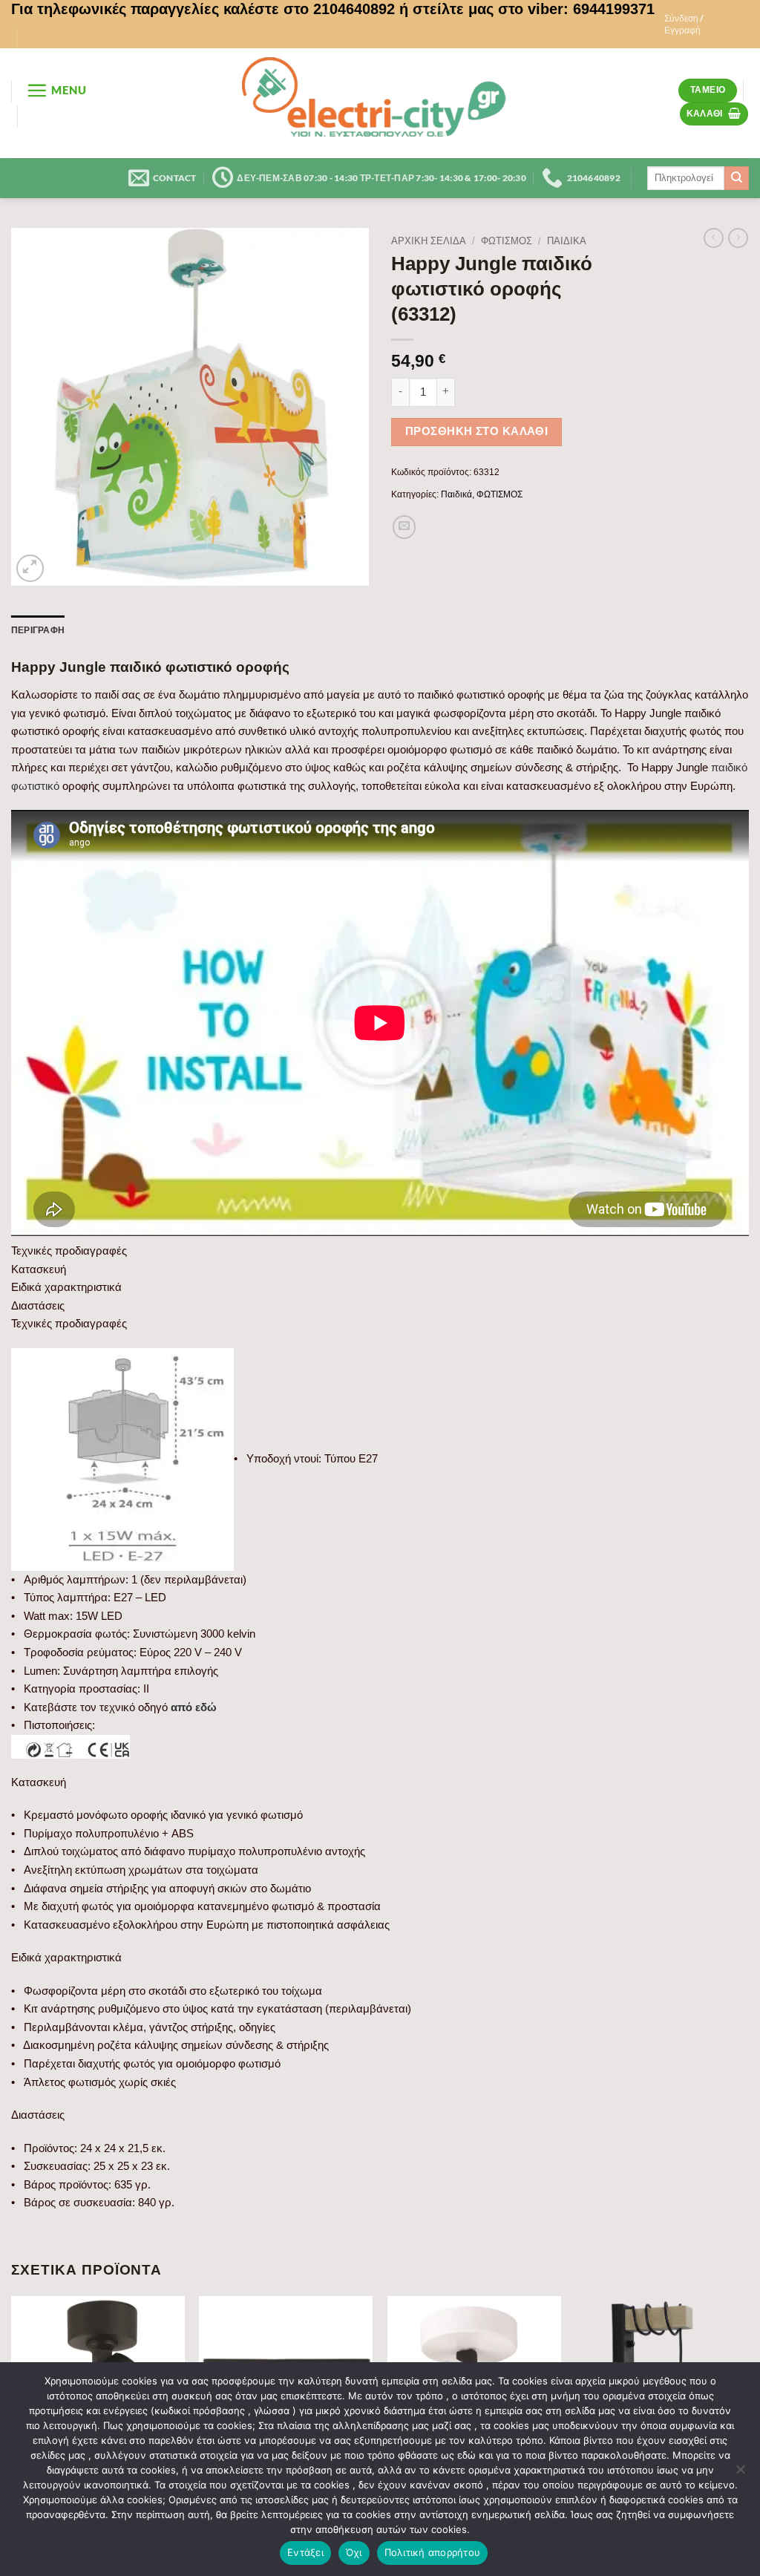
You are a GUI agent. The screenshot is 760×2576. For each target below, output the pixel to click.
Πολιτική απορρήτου (433, 2552)
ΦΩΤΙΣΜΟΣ (507, 241)
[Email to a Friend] (404, 527)
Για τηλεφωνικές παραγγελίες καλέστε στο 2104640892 (203, 9)
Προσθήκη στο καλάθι (477, 431)
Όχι (354, 2552)
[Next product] (714, 238)
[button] (702, 24)
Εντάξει (305, 2552)
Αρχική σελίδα (429, 241)
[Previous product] (738, 238)
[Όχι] (740, 2474)
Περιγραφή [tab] (38, 630)
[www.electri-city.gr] (380, 103)
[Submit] (737, 178)
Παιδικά (567, 241)
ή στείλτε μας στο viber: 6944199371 (527, 9)
